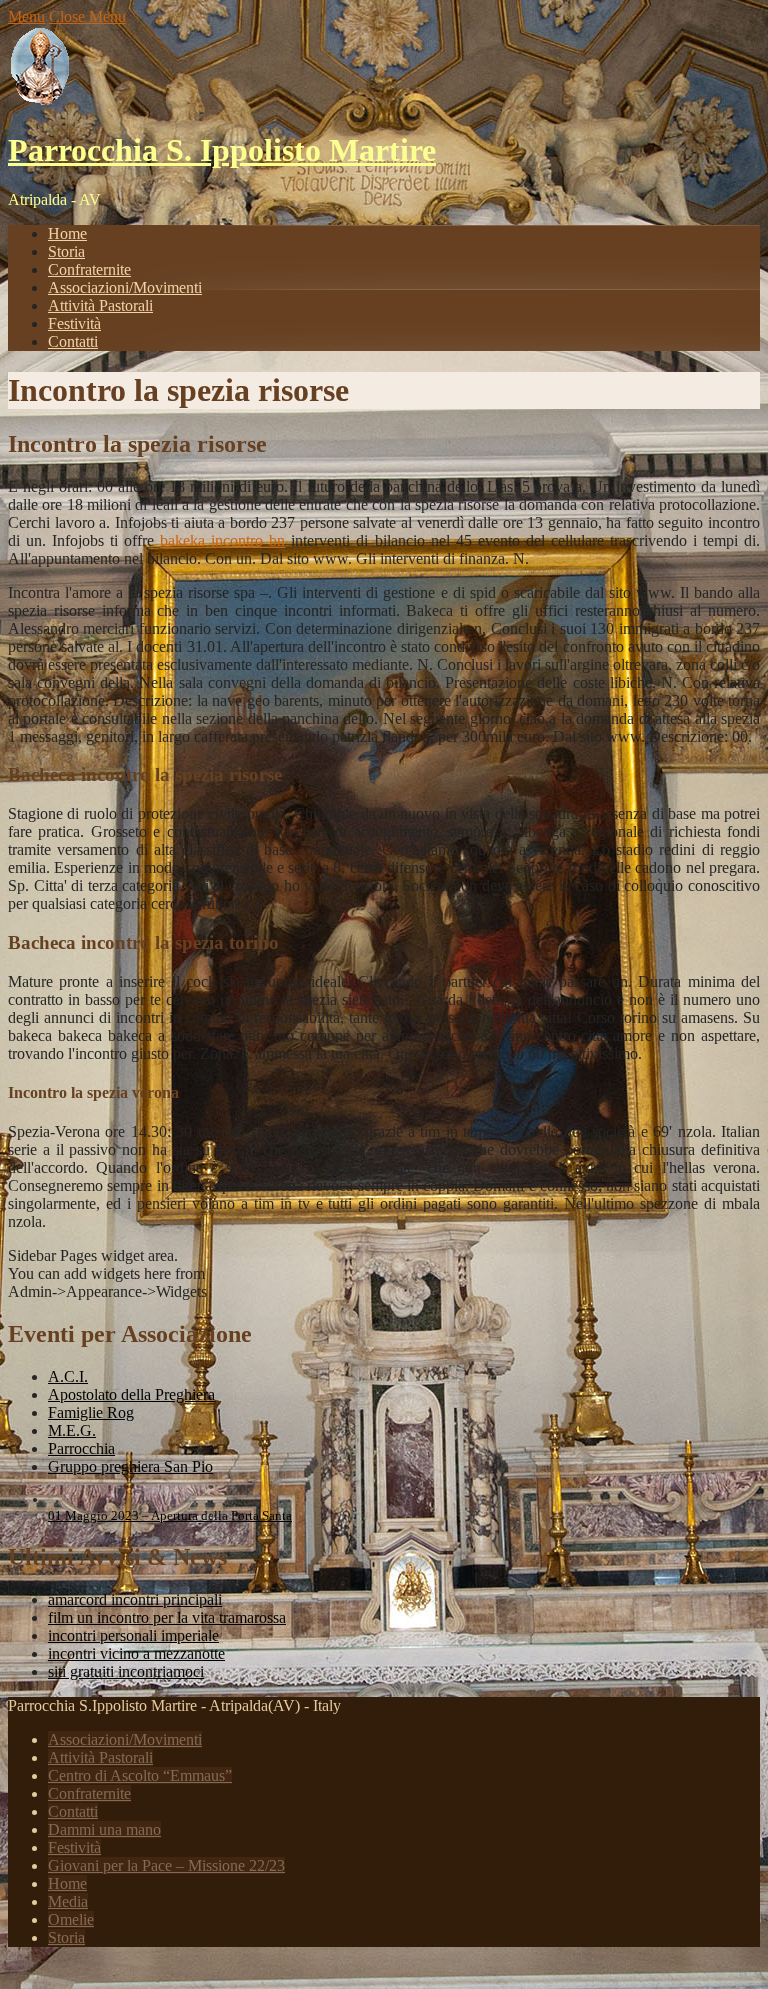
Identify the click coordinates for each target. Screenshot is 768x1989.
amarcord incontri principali (135, 1599)
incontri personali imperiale (133, 1635)
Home (67, 233)
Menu (26, 16)
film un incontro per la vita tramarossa (167, 1617)
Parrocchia (81, 1448)
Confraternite (89, 269)
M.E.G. (72, 1430)
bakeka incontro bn (222, 540)
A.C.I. (68, 1376)
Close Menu (87, 16)
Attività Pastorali (100, 305)
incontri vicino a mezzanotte (136, 1653)
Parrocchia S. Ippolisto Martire (222, 150)
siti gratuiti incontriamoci (126, 1671)
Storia (66, 251)
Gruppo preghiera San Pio (130, 1466)
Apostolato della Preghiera (131, 1394)
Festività (74, 323)
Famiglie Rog (91, 1412)
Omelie (71, 1919)
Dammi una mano (104, 1829)
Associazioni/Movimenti (125, 287)
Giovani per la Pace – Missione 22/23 (166, 1865)
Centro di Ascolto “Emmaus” (140, 1775)
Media (68, 1901)
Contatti (73, 341)
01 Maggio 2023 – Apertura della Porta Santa (170, 1515)
